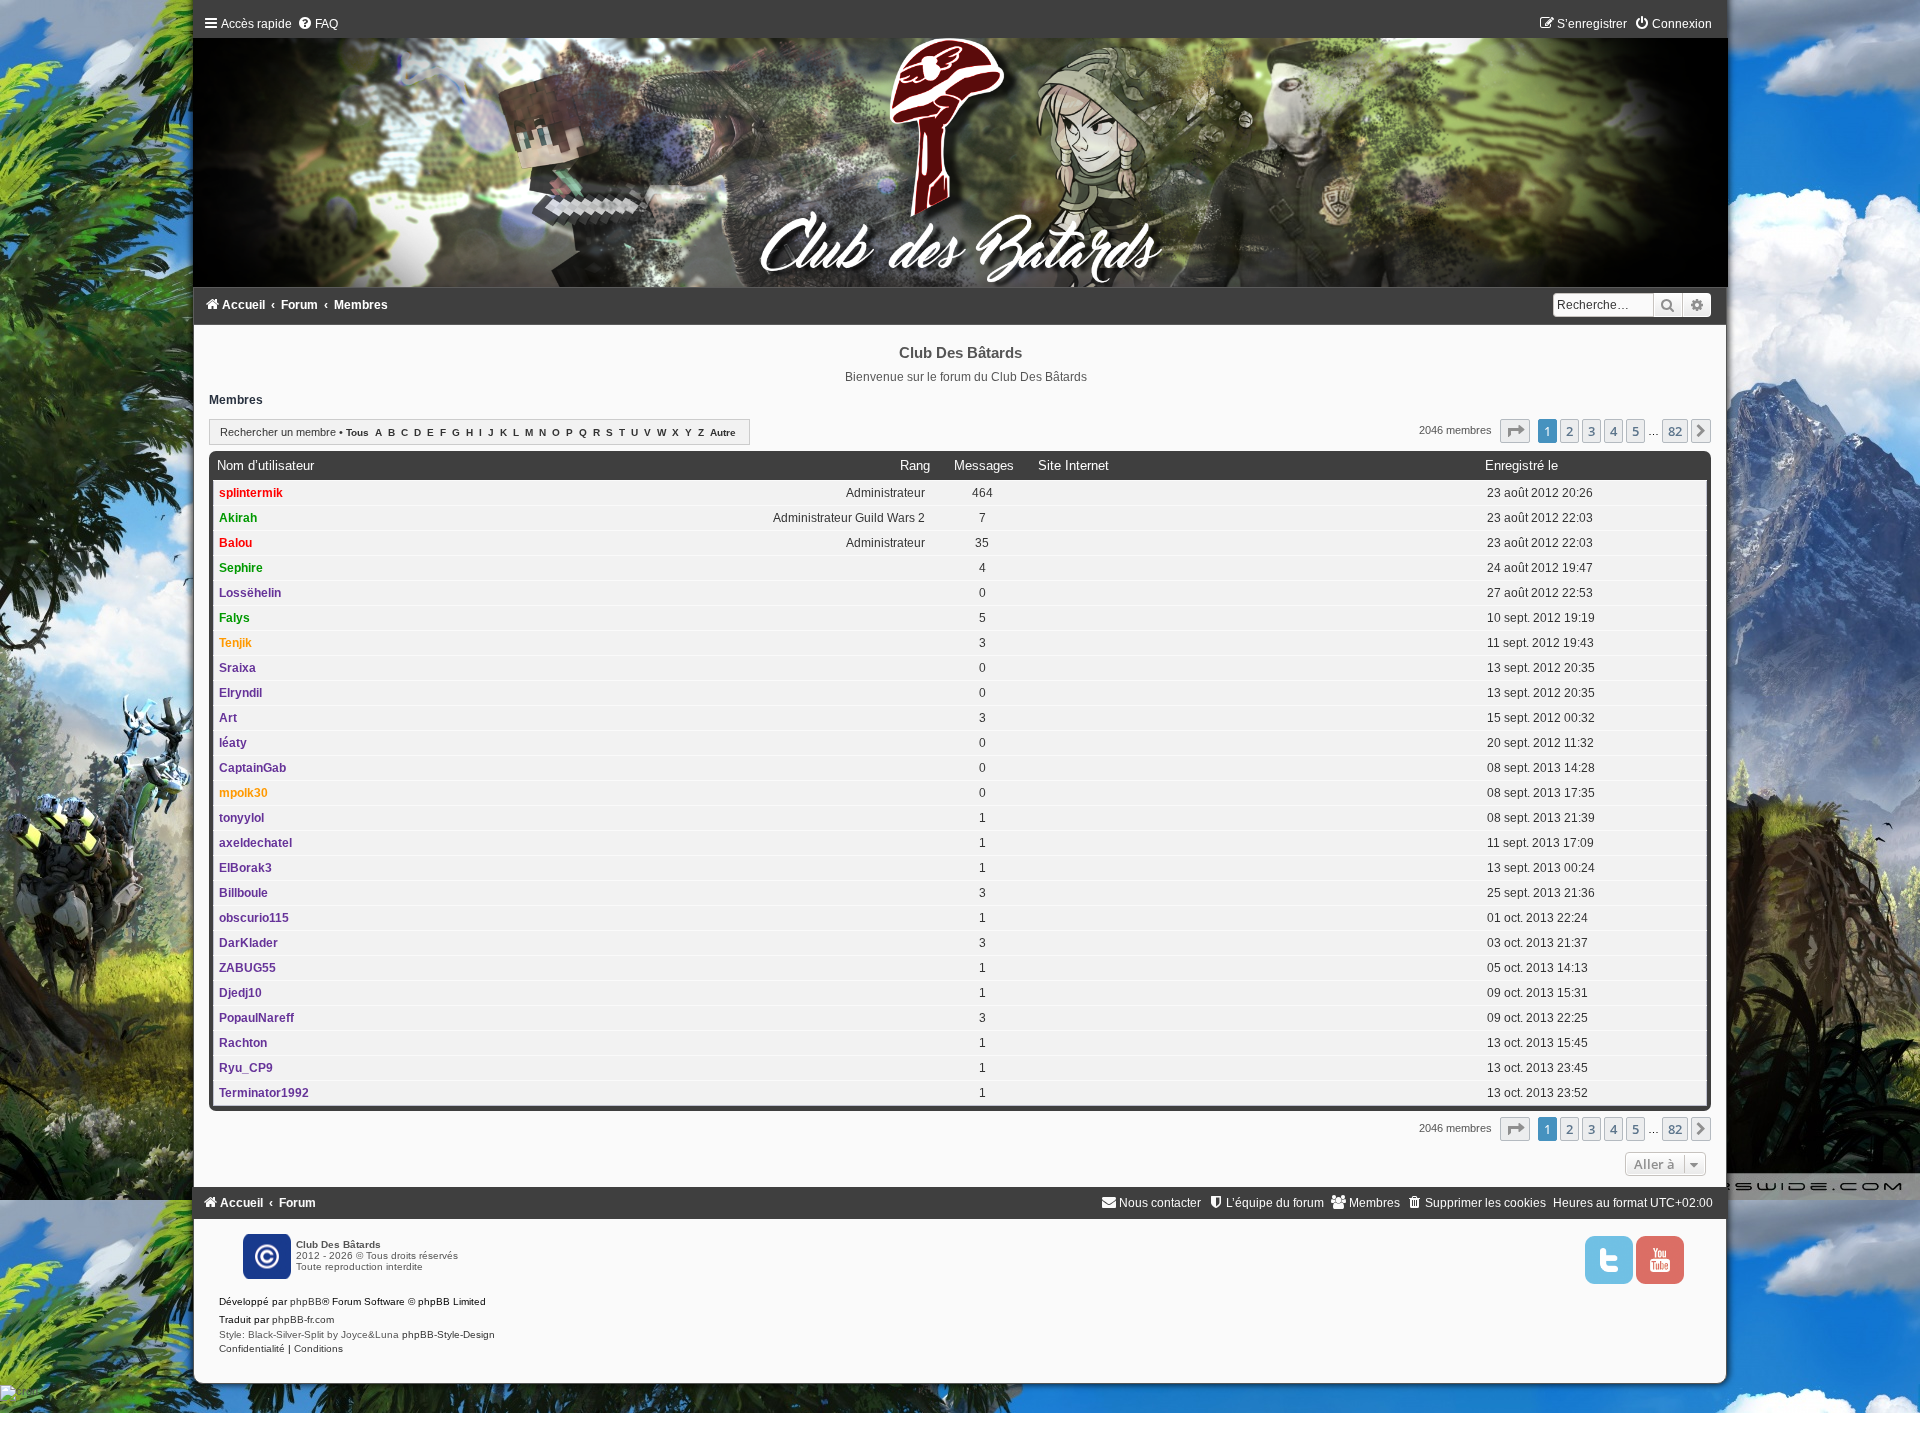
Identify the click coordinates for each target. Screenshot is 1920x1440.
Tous (357, 432)
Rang (915, 465)
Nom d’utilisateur (265, 465)
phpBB (306, 1301)
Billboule (243, 893)
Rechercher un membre (278, 432)
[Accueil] (959, 156)
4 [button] (1613, 431)
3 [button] (1591, 431)
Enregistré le (1521, 465)
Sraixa (237, 668)
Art (228, 718)
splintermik (251, 493)
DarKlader (248, 943)
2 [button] (1569, 431)
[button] (1515, 431)
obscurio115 (254, 918)
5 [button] (1635, 431)
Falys (234, 618)
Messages (984, 465)
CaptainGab (252, 768)
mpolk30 (243, 793)
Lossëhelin (250, 593)
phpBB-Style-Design (448, 1334)
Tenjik (235, 643)
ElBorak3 (245, 868)
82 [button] (1675, 431)
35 (982, 543)
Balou (235, 543)
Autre (723, 432)
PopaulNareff (256, 1018)
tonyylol (241, 818)
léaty (233, 743)
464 (982, 493)
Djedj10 (240, 993)
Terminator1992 (264, 1093)
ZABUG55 (247, 968)
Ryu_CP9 (246, 1068)
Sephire (241, 568)
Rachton (243, 1043)
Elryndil (240, 693)
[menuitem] (317, 24)
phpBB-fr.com (303, 1319)
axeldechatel (255, 843)
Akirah (238, 518)
